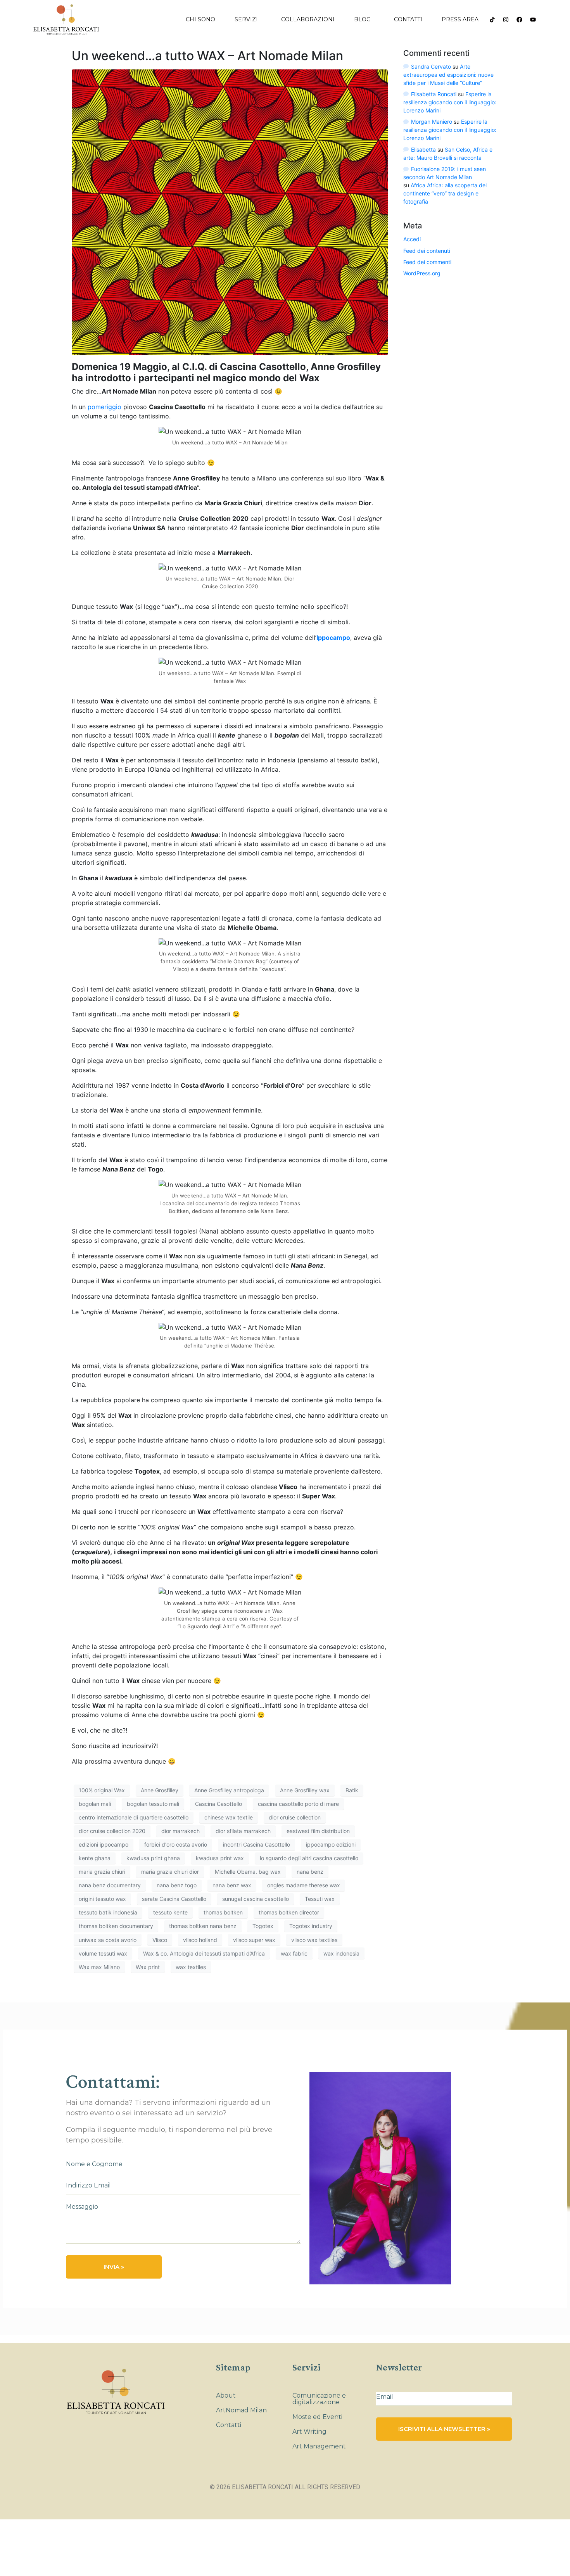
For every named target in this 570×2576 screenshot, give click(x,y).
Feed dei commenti (427, 262)
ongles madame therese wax (304, 1885)
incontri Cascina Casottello (256, 1844)
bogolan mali (95, 1804)
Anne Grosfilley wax (305, 1790)
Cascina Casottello (218, 1804)
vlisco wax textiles (314, 1940)
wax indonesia (341, 1953)
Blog (362, 19)
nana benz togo (177, 1885)
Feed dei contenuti (427, 251)
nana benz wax (232, 1885)
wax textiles (191, 1967)
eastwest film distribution (318, 1831)
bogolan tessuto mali (153, 1804)
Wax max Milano (99, 1967)
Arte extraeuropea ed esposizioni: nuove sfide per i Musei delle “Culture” (448, 75)
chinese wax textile (229, 1817)
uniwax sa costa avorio (108, 1940)
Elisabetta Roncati (434, 94)
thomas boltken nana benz (203, 1926)
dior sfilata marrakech (243, 1831)
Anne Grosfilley (160, 1790)
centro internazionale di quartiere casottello (134, 1817)
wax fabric (294, 1953)
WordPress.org (422, 273)
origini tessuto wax (102, 1899)
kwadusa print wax (220, 1858)
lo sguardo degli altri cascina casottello (309, 1858)
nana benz (310, 1872)
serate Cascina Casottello (174, 1899)
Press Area (460, 19)
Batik (352, 1790)
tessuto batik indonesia (108, 1912)
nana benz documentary (110, 1885)
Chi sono (200, 19)
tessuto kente (170, 1912)
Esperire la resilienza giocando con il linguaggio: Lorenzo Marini (450, 102)
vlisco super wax (254, 1940)
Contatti (408, 19)
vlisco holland (200, 1940)
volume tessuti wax (103, 1953)
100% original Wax (102, 1790)
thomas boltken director (289, 1912)
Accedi (412, 239)
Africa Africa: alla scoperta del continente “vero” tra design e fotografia (445, 193)
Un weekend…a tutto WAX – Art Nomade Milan (207, 56)
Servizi (246, 19)
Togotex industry (311, 1926)
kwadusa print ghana (153, 1858)
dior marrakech (180, 1831)
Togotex (263, 1926)
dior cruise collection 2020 (112, 1831)
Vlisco (160, 1940)
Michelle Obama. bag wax (248, 1872)
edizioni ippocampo (104, 1844)
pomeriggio (104, 407)
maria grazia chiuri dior (170, 1872)
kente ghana (95, 1858)
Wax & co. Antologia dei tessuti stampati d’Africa (204, 1953)
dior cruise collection (295, 1817)
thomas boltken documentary (116, 1926)
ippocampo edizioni (331, 1844)
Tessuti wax (320, 1899)
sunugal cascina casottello (256, 1899)
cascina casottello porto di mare (298, 1804)
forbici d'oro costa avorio (176, 1844)
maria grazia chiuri (102, 1872)
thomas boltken (223, 1912)
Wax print (148, 1967)
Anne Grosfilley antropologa (229, 1790)
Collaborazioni (308, 19)
